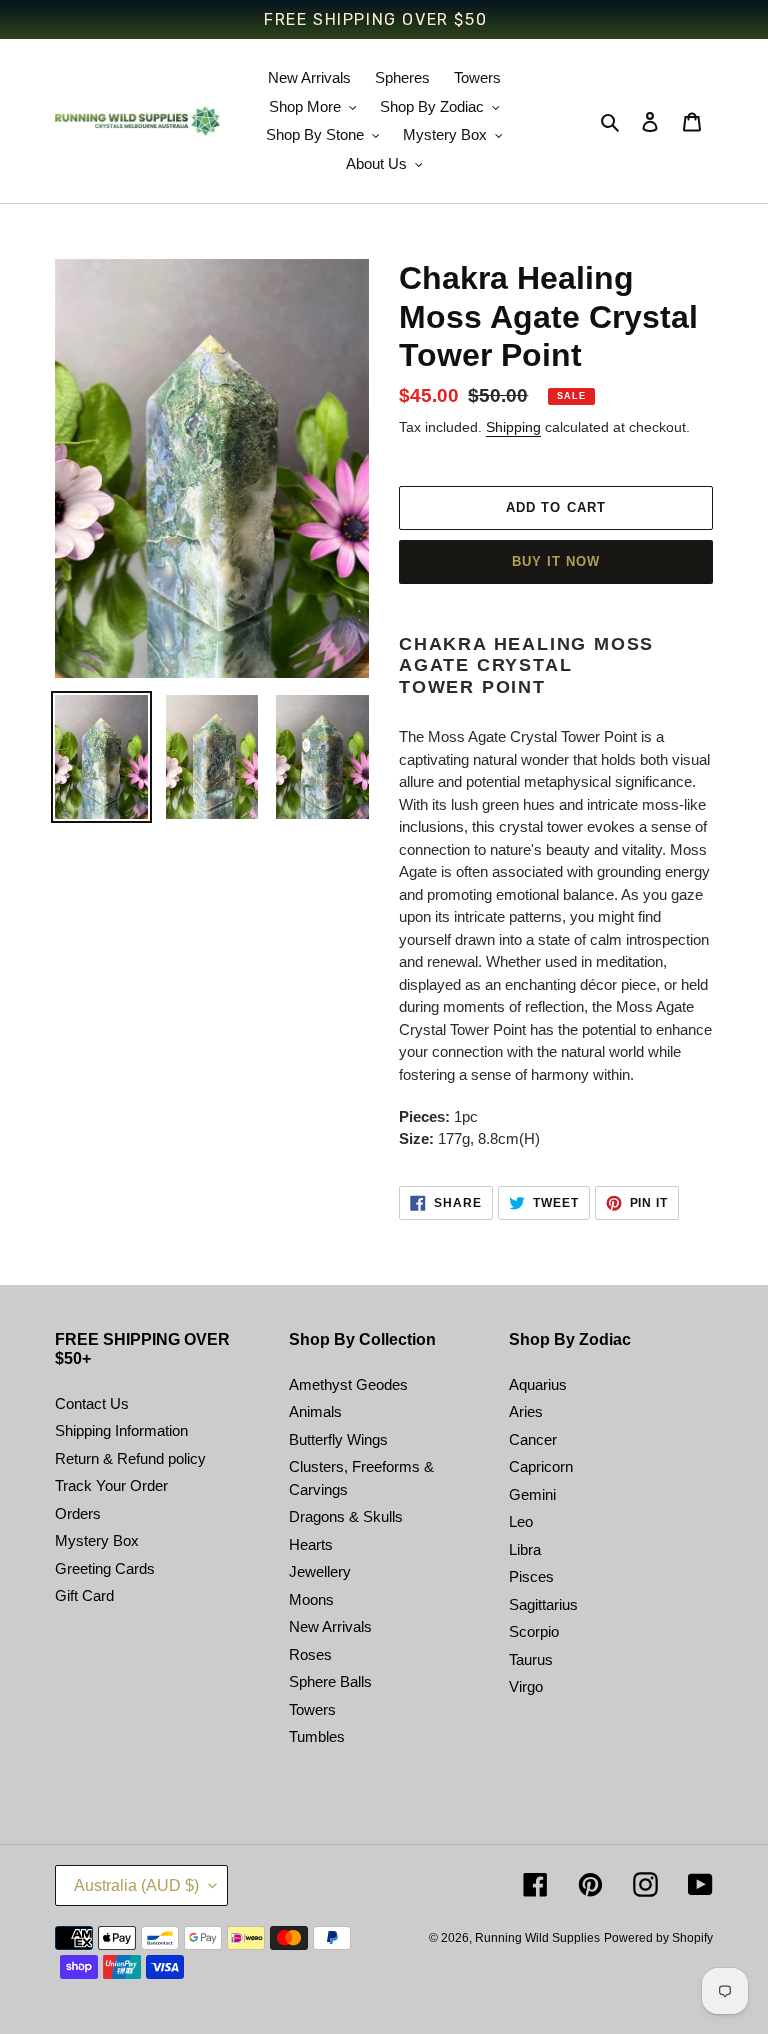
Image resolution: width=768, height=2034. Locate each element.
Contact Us (92, 1403)
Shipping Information (121, 1430)
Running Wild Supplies (537, 1938)
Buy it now (556, 561)
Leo (521, 1521)
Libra (525, 1549)
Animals (315, 1411)
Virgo (526, 1686)
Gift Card (84, 1595)
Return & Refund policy (130, 1458)
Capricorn (541, 1466)
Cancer (533, 1439)
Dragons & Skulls (346, 1516)
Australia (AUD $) (136, 1885)
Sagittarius (543, 1604)
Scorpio (534, 1631)
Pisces (531, 1576)
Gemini (532, 1494)
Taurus (531, 1659)
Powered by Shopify (658, 1938)
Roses (310, 1654)
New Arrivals (330, 1626)
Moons (311, 1599)
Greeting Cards (105, 1568)
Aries (526, 1411)
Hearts (311, 1544)
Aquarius (538, 1384)
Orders (78, 1513)
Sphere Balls (330, 1681)
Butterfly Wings (338, 1439)
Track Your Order (111, 1485)
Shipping (513, 427)
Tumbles (317, 1736)
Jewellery (320, 1571)
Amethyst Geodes (348, 1384)
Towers (312, 1709)
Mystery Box (97, 1540)
